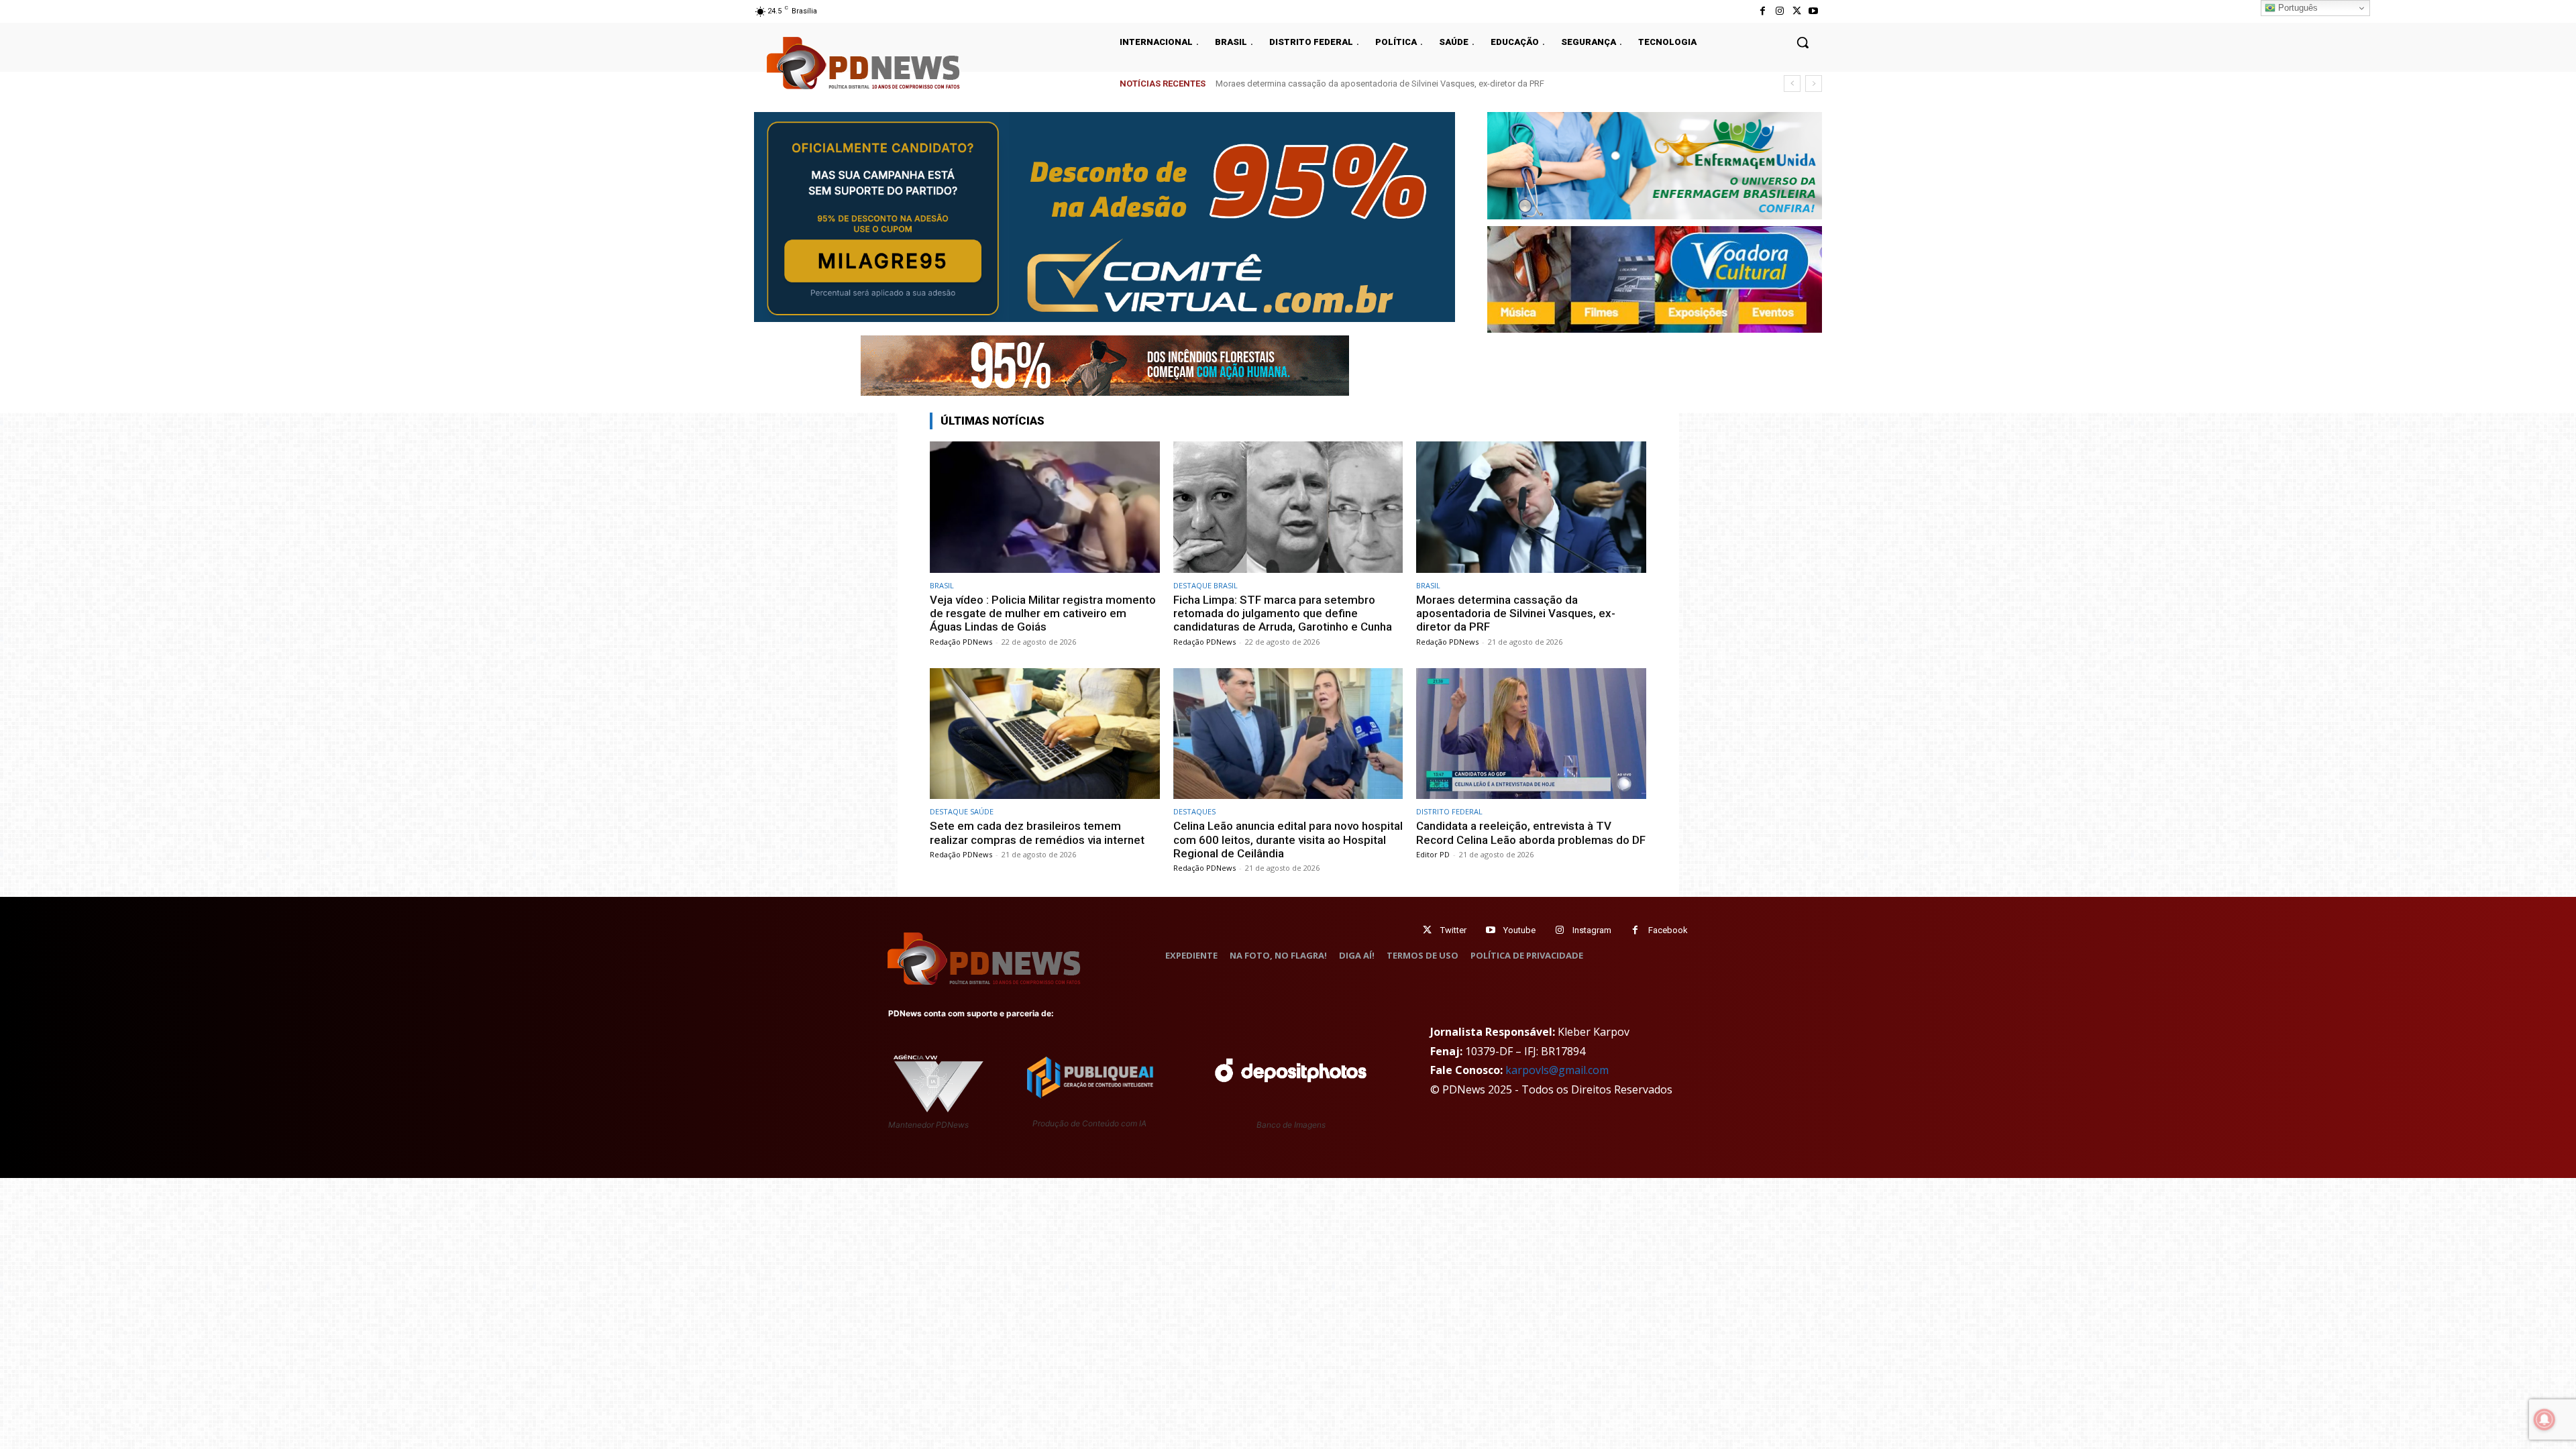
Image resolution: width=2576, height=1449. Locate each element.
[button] (1803, 42)
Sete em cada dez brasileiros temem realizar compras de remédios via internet (1367, 84)
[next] (1814, 84)
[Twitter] (1427, 930)
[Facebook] (1763, 11)
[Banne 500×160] (1655, 166)
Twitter (1453, 930)
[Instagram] (1779, 11)
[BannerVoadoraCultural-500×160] (1655, 280)
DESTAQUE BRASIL (1205, 585)
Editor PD (1433, 854)
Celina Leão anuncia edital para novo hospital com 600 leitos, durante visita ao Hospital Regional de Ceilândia (1288, 840)
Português (2297, 8)
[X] (1797, 11)
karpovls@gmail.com (1557, 1070)
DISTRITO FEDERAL (1449, 811)
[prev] (1792, 84)
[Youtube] (1814, 11)
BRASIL (942, 585)
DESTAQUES (1194, 811)
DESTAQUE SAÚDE (962, 811)
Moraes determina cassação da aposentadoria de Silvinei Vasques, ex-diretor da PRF (1516, 613)
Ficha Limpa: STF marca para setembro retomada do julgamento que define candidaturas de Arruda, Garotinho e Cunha (1283, 613)
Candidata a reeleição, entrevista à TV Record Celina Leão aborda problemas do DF (1531, 833)
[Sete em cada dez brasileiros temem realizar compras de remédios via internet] (1045, 734)
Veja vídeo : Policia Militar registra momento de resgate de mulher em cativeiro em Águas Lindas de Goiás (1043, 613)
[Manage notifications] (2544, 1419)
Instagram (1592, 930)
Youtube (1519, 930)
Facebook (1668, 930)
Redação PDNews (961, 642)
